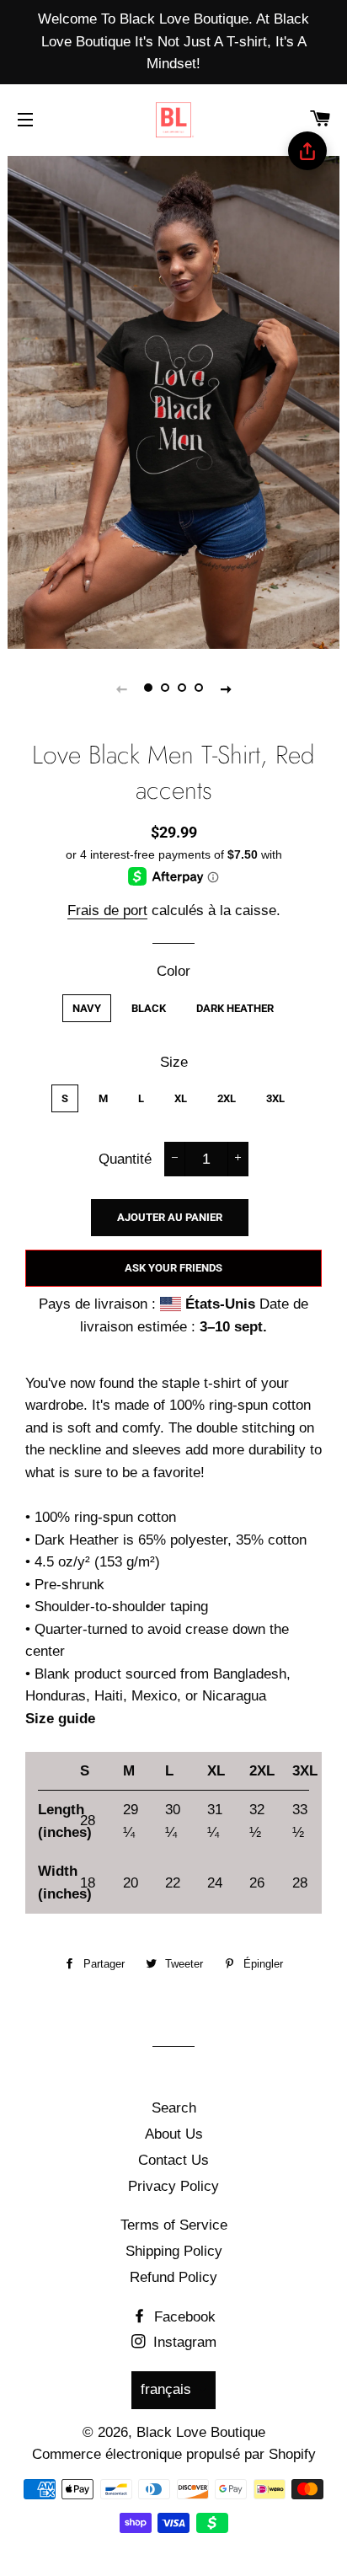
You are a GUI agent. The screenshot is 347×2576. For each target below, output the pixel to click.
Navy (87, 1008)
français (166, 2389)
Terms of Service (174, 2225)
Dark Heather (235, 1008)
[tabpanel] (173, 400)
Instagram (183, 2342)
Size (174, 1062)
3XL (275, 1098)
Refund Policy (173, 2277)
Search (174, 2108)
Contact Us (173, 2160)
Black (149, 1008)
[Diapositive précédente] (121, 688)
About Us (174, 2134)
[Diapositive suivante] (226, 688)
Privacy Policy (173, 2186)
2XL (227, 1098)
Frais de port (107, 910)
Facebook (183, 2317)
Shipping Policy (174, 2251)
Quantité (125, 1159)
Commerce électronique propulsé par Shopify (174, 2454)
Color (173, 971)
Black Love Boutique (201, 2432)
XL (181, 1098)
